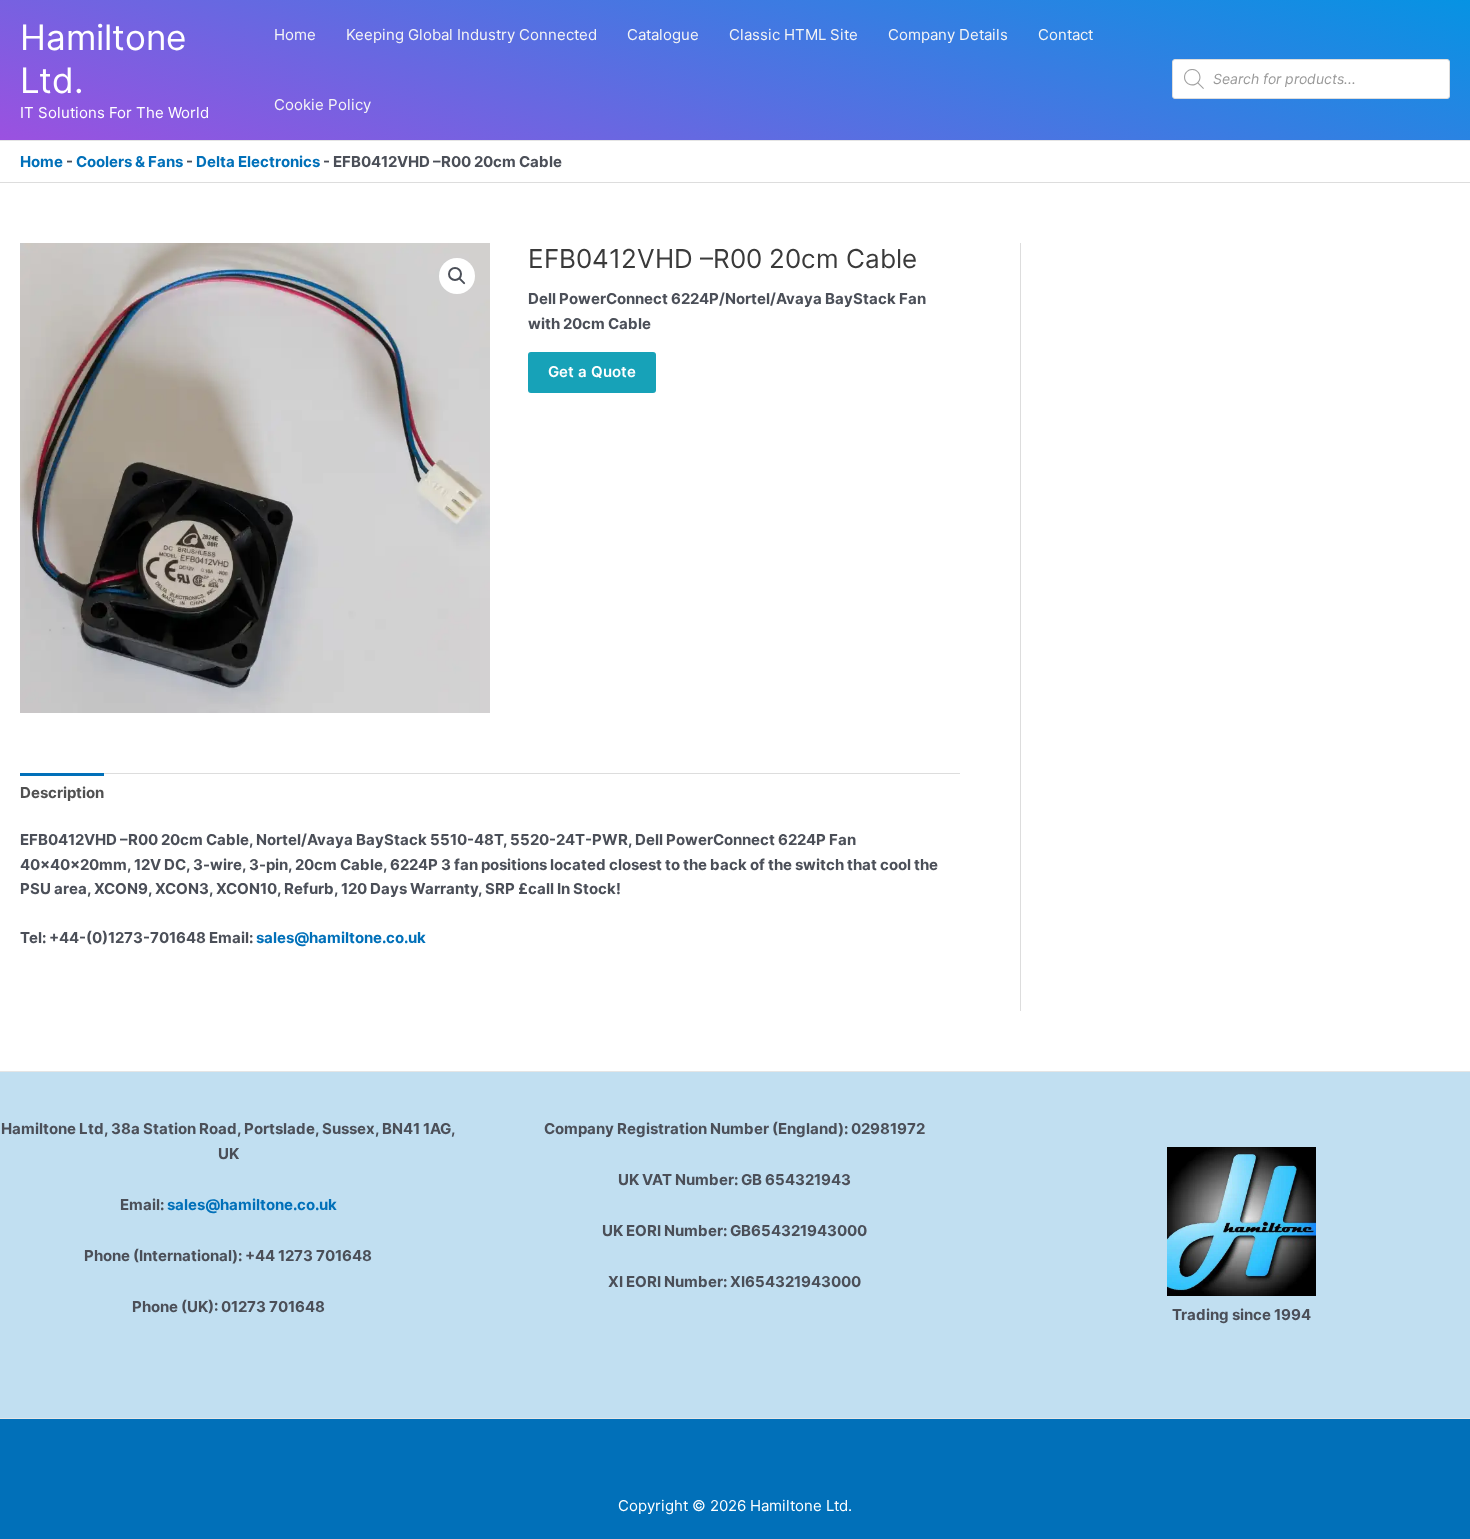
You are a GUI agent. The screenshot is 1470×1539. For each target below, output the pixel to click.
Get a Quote (592, 371)
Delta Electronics (258, 161)
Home (41, 161)
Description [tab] (62, 792)
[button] (457, 276)
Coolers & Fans (129, 161)
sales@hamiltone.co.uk (341, 937)
